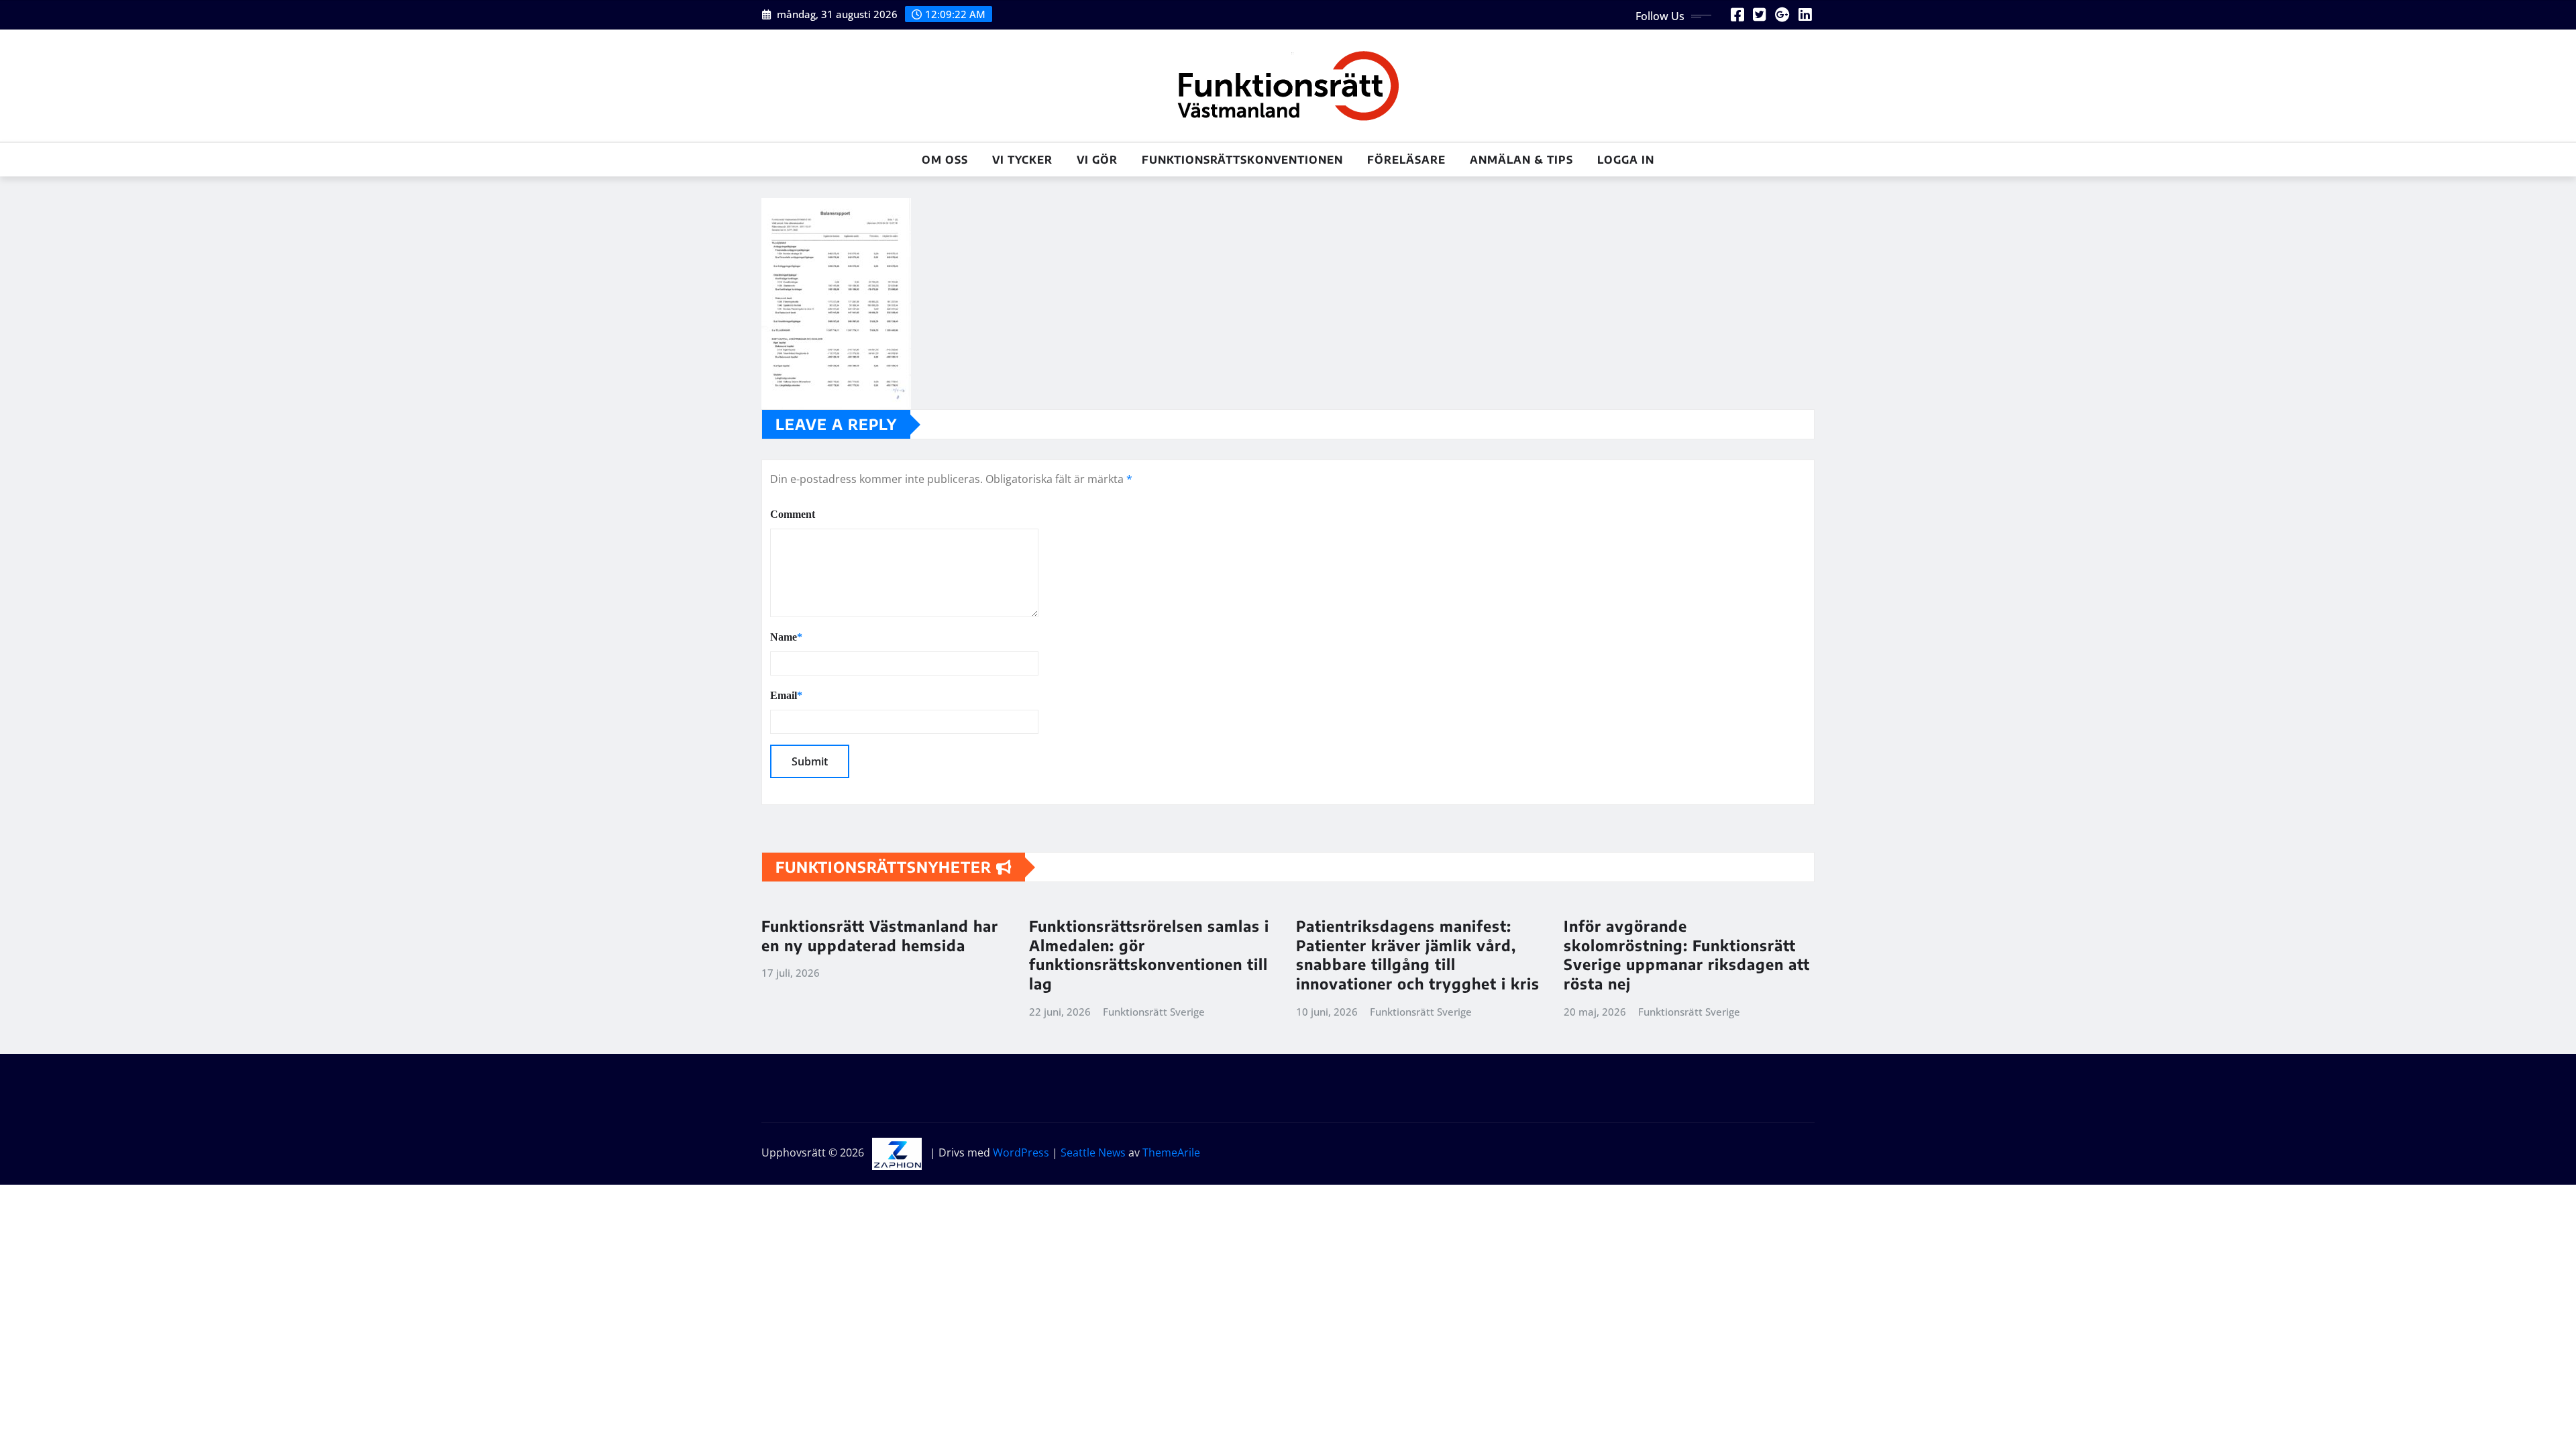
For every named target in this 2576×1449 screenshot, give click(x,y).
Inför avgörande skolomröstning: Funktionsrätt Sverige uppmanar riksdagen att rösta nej (1687, 955)
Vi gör (1097, 160)
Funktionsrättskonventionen (1242, 160)
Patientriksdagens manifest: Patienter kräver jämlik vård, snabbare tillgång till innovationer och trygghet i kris (1418, 955)
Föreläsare (1406, 160)
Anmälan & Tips (1521, 160)
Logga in (1626, 160)
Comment (793, 514)
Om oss (945, 160)
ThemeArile (1171, 1152)
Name (786, 637)
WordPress (1021, 1152)
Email (786, 695)
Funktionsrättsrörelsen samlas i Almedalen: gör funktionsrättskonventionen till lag (1149, 955)
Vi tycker (1022, 160)
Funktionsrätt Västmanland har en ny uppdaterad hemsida (880, 935)
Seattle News (1093, 1152)
